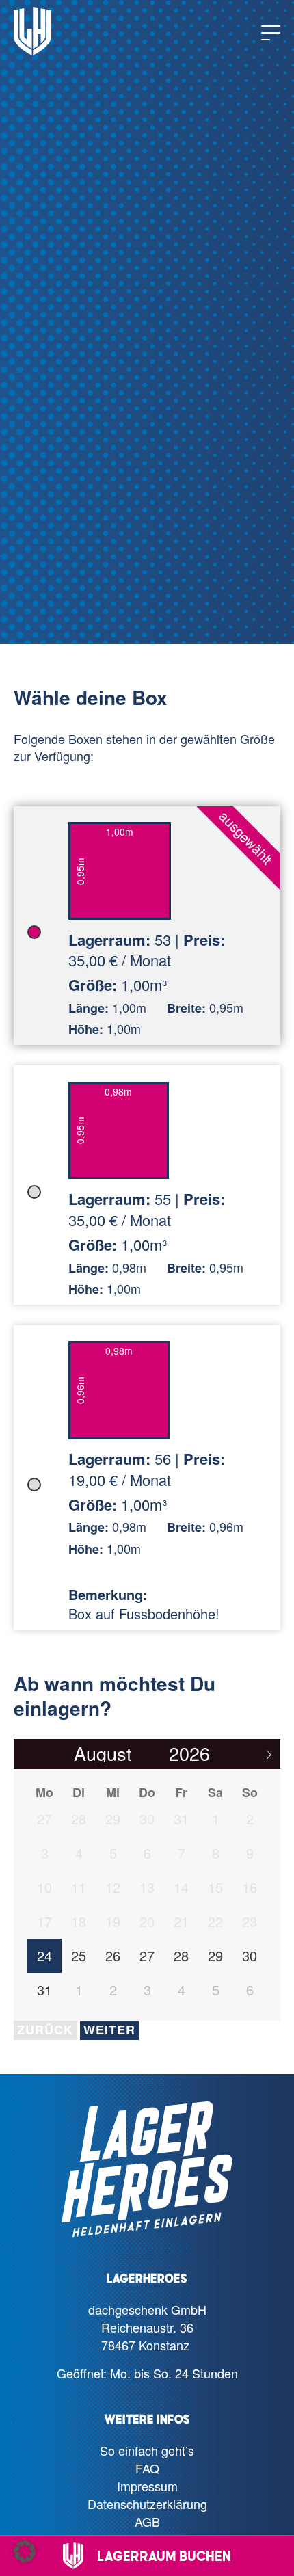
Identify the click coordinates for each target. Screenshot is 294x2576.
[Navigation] (271, 33)
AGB (147, 2521)
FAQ (147, 2468)
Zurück (45, 2030)
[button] (25, 2551)
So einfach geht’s (147, 2450)
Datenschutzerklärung (147, 2504)
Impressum (147, 2486)
